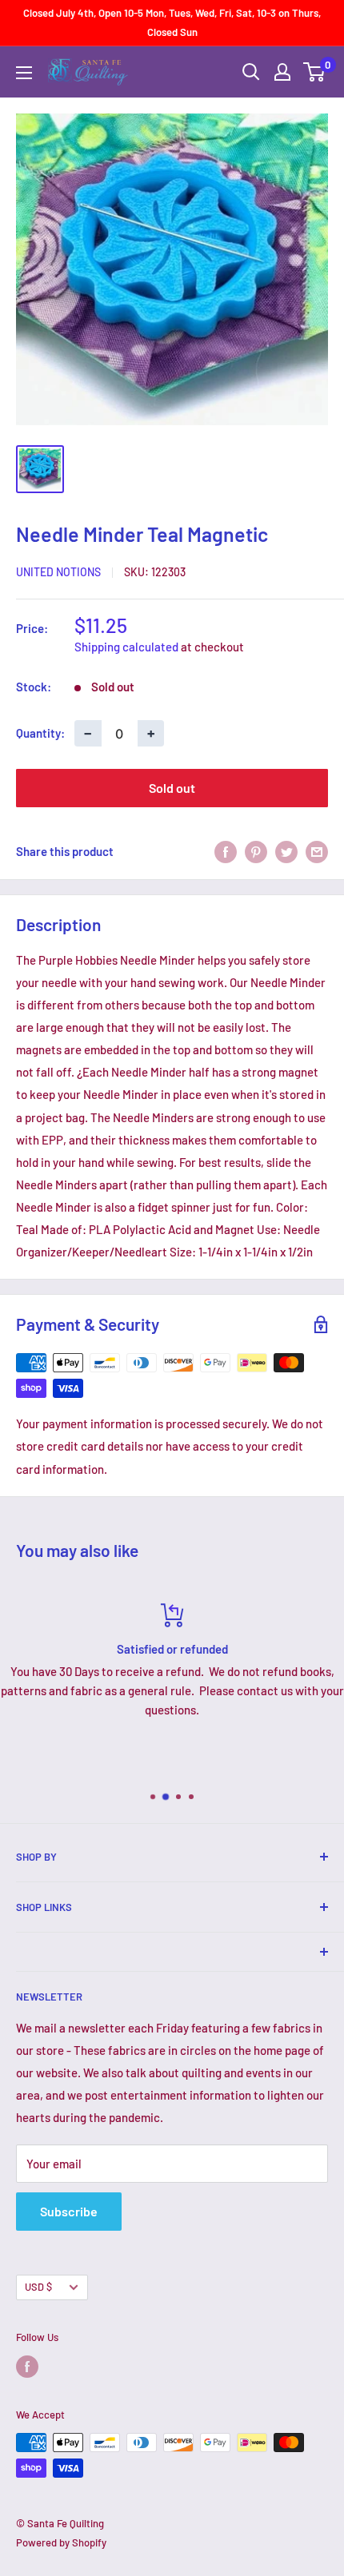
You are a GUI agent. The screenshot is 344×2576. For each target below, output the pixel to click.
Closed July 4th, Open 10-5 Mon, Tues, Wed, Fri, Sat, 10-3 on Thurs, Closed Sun (172, 22)
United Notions (58, 572)
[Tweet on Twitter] (286, 851)
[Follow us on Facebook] (27, 2367)
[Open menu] (24, 73)
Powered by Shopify (61, 2542)
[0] (315, 72)
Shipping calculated (126, 647)
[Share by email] (317, 851)
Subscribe (69, 2211)
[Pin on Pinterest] (256, 851)
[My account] (282, 72)
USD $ (38, 2287)
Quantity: (40, 733)
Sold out (172, 788)
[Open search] (251, 72)
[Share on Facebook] (226, 851)
